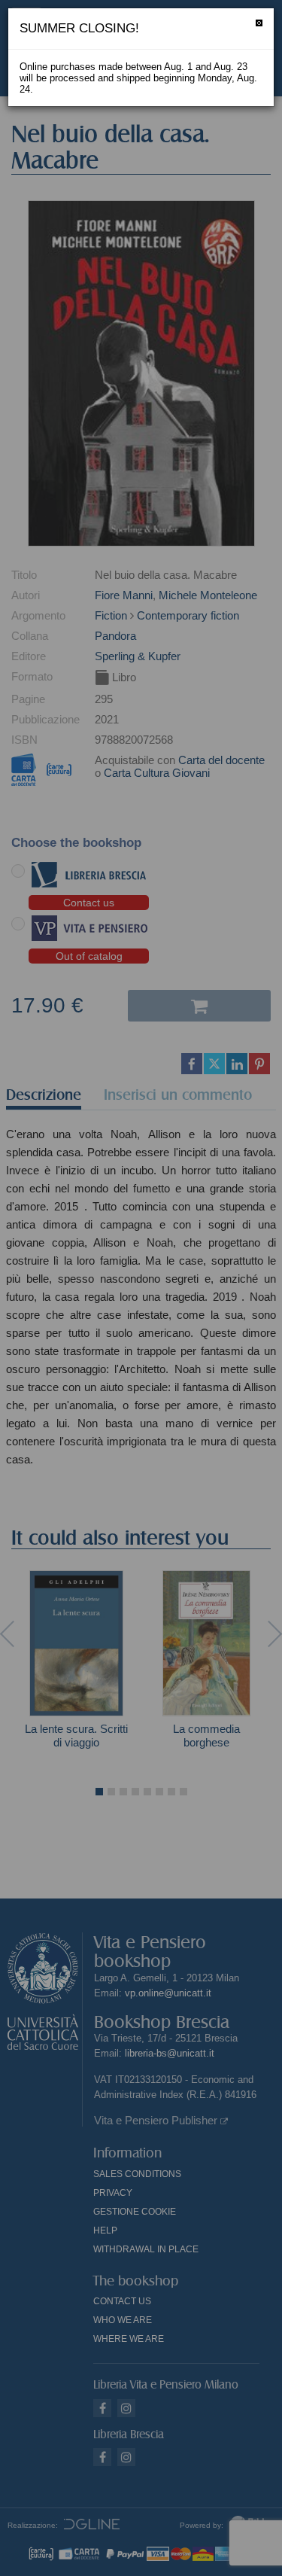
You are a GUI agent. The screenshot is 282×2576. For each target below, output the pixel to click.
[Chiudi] (259, 23)
